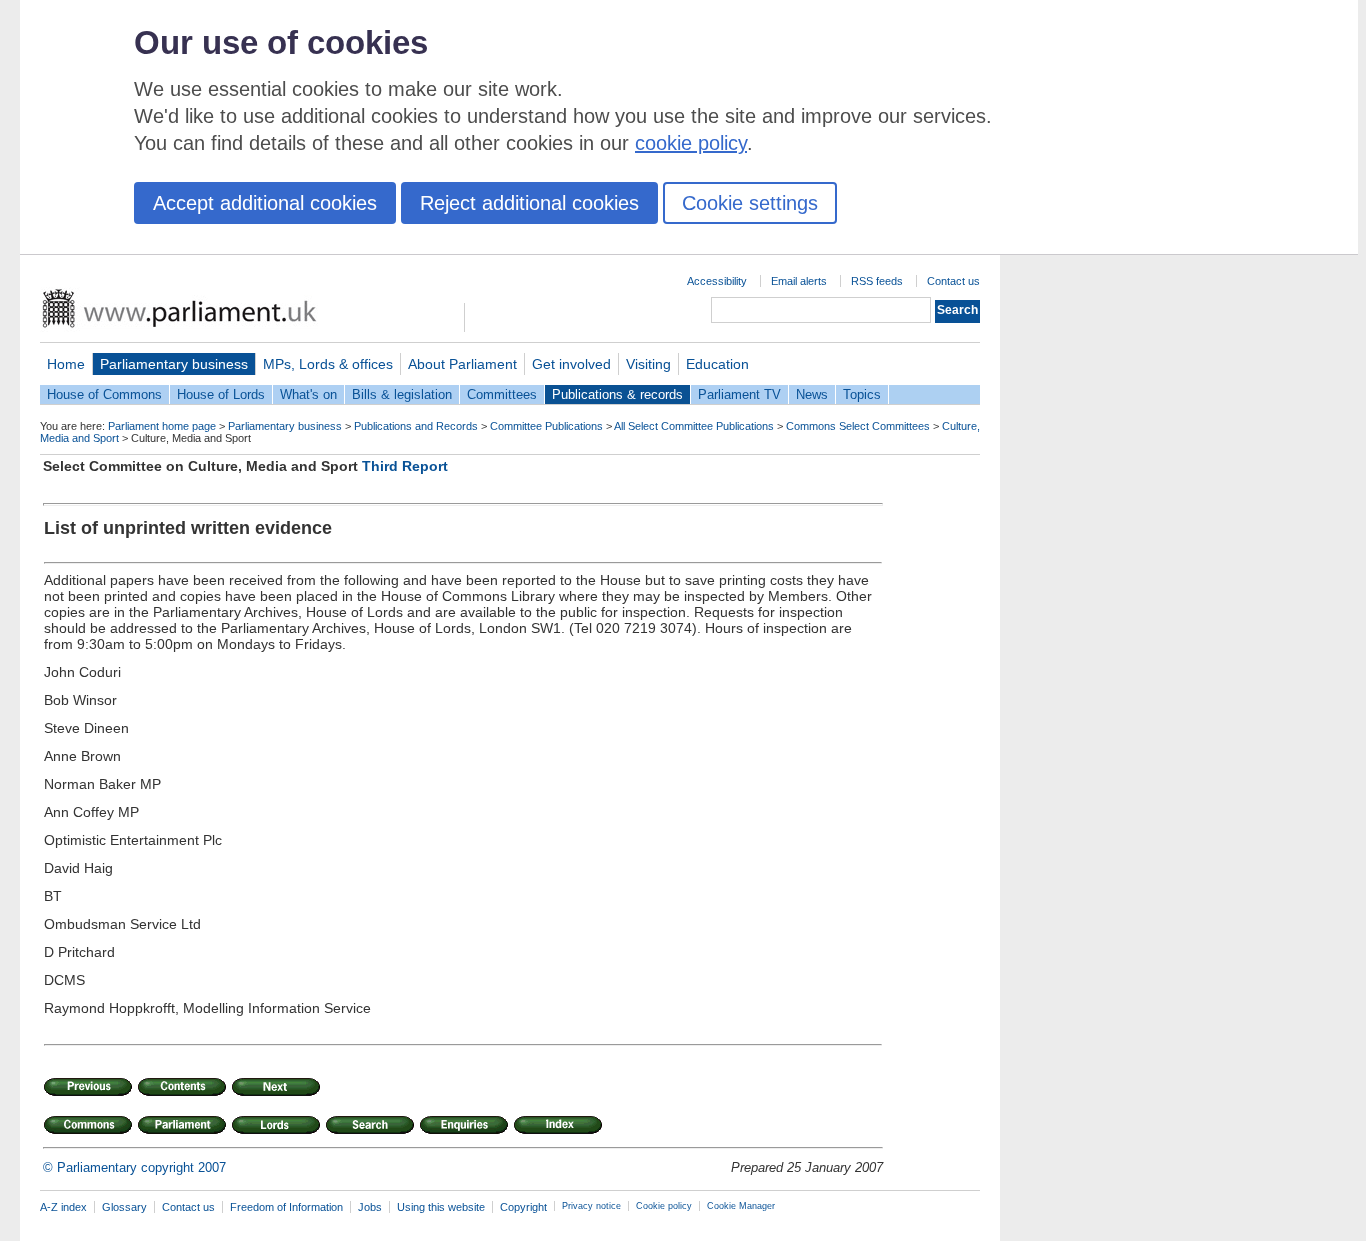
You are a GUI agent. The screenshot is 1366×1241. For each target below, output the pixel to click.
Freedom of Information (286, 1207)
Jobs (370, 1207)
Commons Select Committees (858, 426)
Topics (862, 394)
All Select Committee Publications (694, 426)
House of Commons (104, 394)
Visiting (648, 364)
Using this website (441, 1207)
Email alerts (799, 281)
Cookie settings (750, 203)
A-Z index (63, 1207)
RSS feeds (877, 281)
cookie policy (691, 143)
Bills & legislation (402, 394)
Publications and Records (416, 426)
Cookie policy (664, 1206)
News (812, 394)
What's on (308, 394)
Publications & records (617, 394)
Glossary (124, 1207)
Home (66, 364)
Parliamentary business (174, 364)
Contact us (953, 281)
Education (717, 364)
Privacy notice (591, 1206)
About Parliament (462, 364)
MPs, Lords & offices (328, 364)
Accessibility (717, 281)
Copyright (523, 1207)
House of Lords (221, 394)
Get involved (571, 364)
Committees (502, 394)
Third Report (405, 466)
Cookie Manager (741, 1206)
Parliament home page (162, 426)
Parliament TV (739, 394)
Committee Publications (546, 426)
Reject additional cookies (529, 203)
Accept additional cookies (265, 203)
